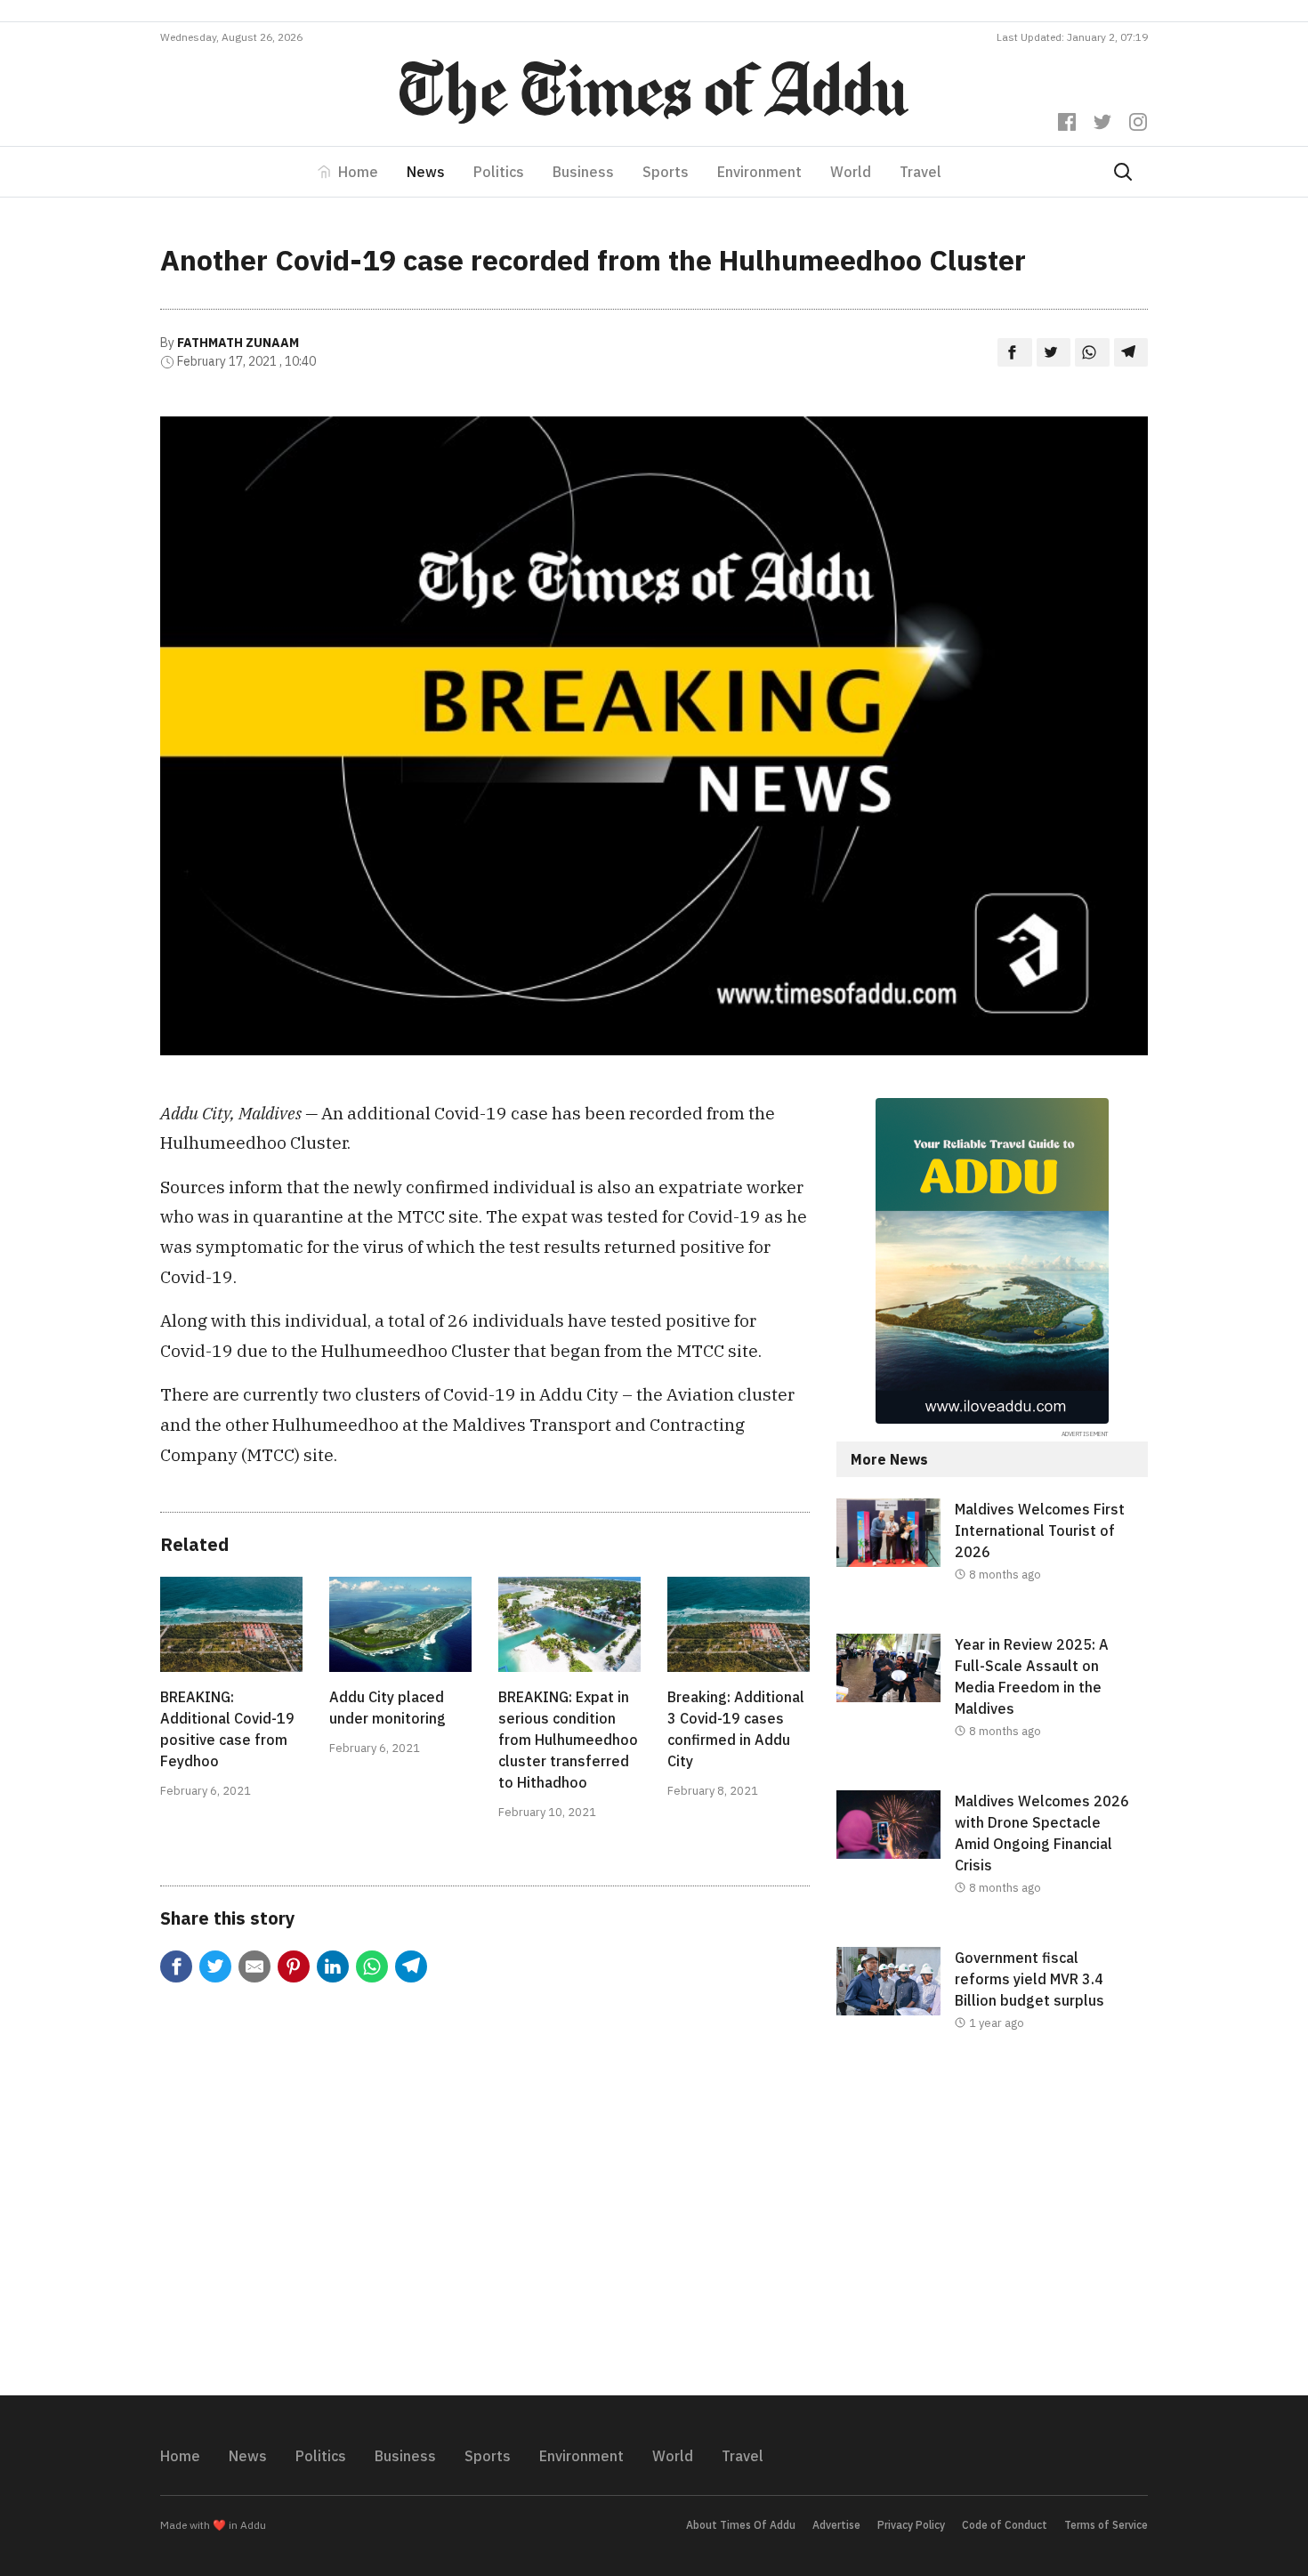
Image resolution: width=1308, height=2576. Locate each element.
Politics (499, 172)
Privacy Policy (911, 2525)
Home (358, 172)
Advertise (836, 2525)
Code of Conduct (1005, 2525)
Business (583, 172)
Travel (920, 172)
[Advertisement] (992, 2228)
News (426, 172)
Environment (759, 172)
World (851, 172)
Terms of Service (1106, 2525)
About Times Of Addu (741, 2525)
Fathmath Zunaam (238, 343)
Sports (666, 172)
